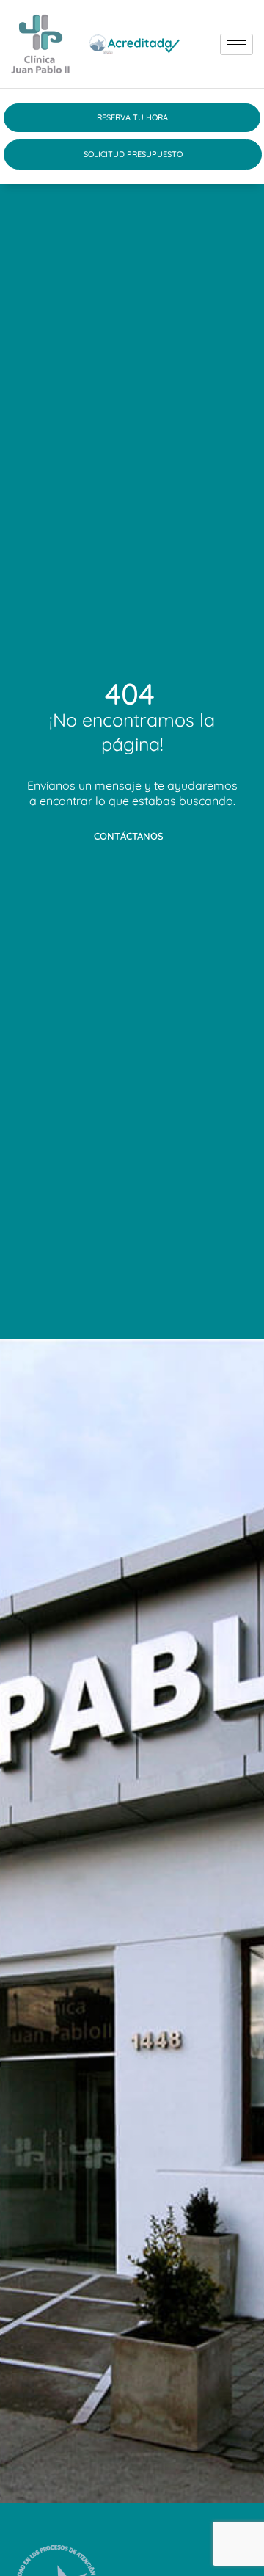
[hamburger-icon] (236, 44)
